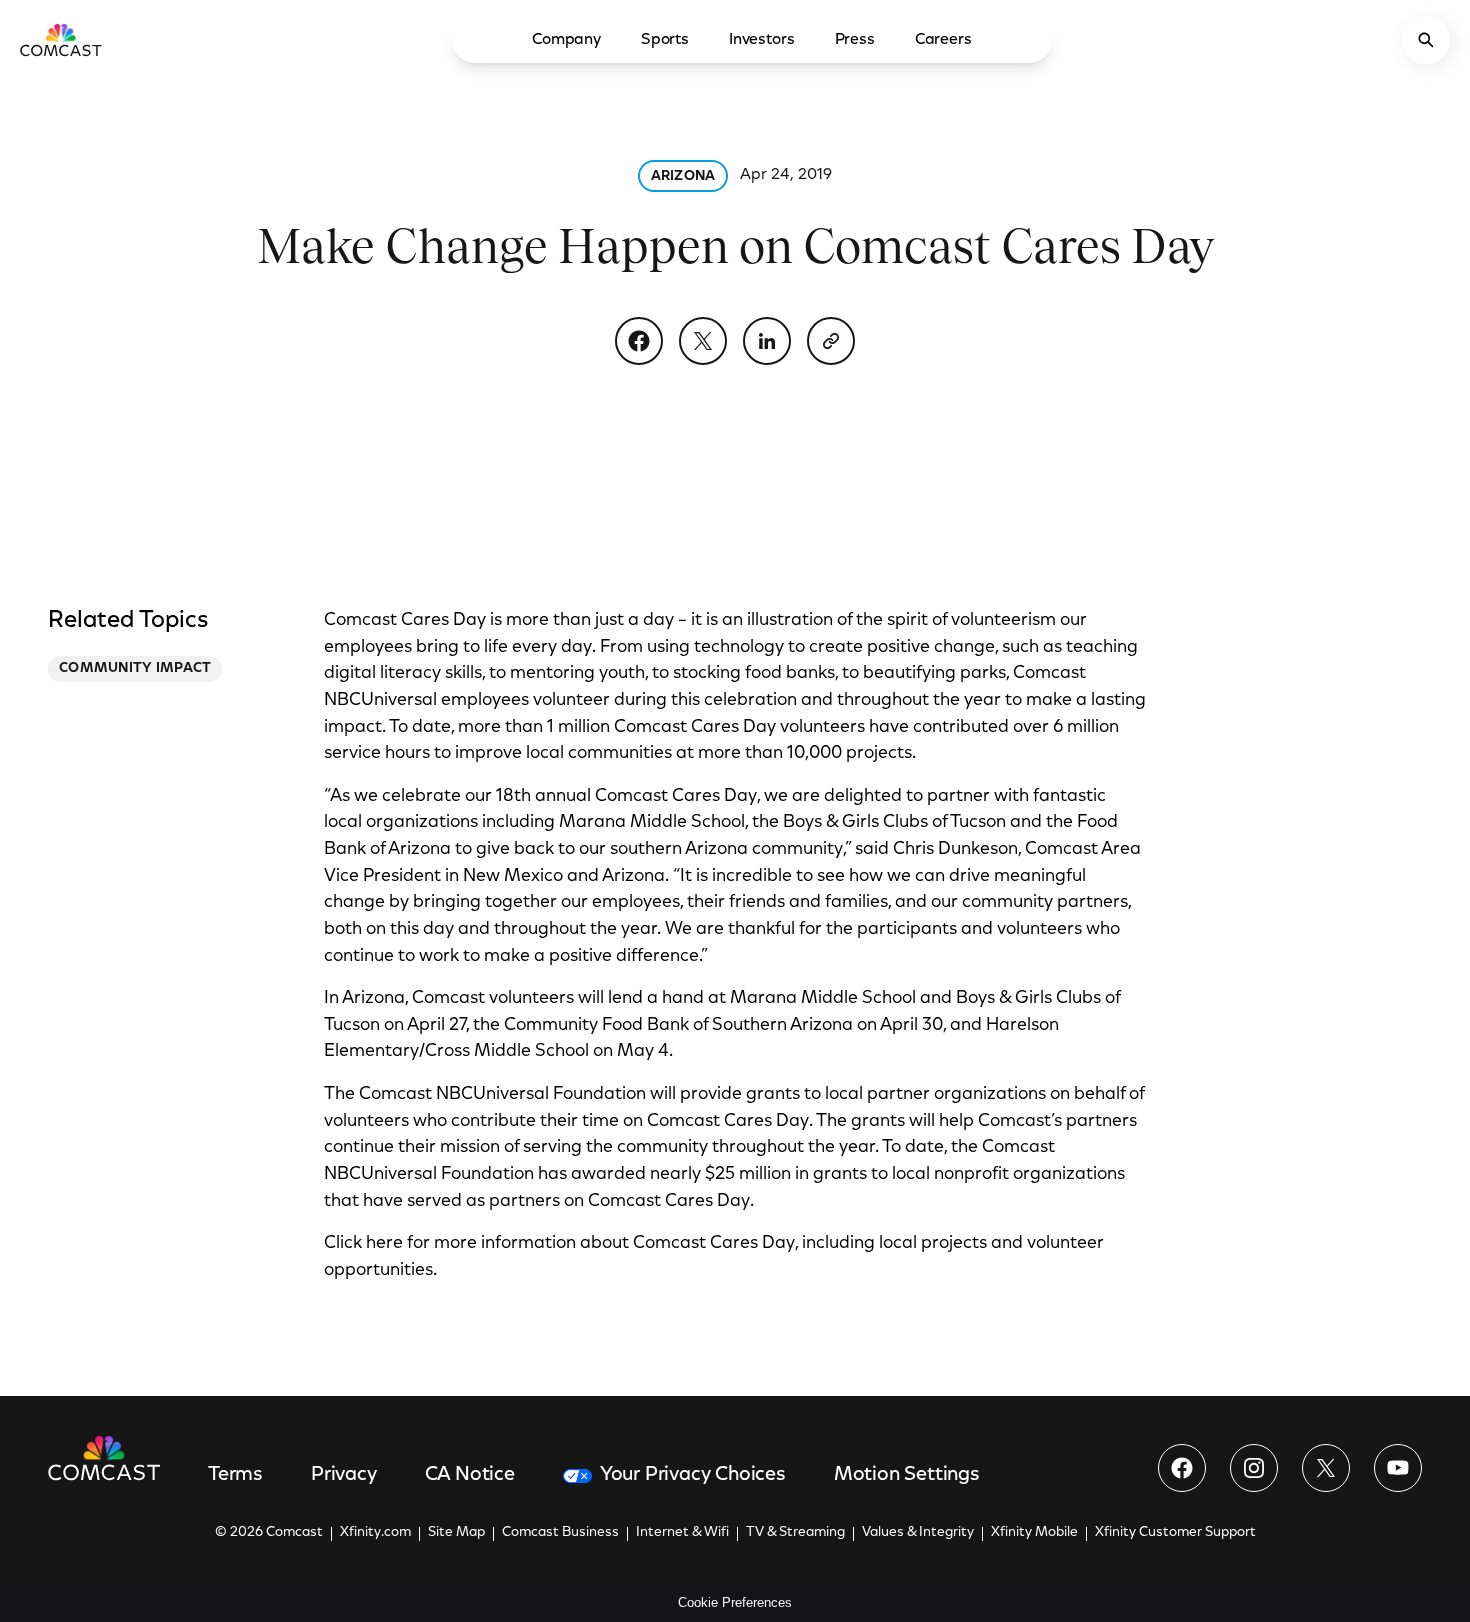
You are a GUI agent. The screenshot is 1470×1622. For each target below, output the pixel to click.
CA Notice (470, 1475)
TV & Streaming (795, 1533)
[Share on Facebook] (639, 341)
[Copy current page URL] (831, 341)
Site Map (456, 1533)
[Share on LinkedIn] (767, 341)
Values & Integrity (918, 1533)
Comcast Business (560, 1533)
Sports (665, 40)
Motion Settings (907, 1475)
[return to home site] (61, 40)
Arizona (683, 177)
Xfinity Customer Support (1175, 1533)
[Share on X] (703, 341)
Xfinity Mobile (1034, 1533)
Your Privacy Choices (693, 1475)
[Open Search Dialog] (1426, 40)
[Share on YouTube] (1398, 1468)
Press (855, 40)
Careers (943, 40)
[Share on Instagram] (1254, 1468)
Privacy (344, 1475)
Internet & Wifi (682, 1533)
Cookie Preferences (735, 1602)
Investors (762, 40)
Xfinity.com (375, 1533)
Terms (235, 1475)
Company (566, 40)
